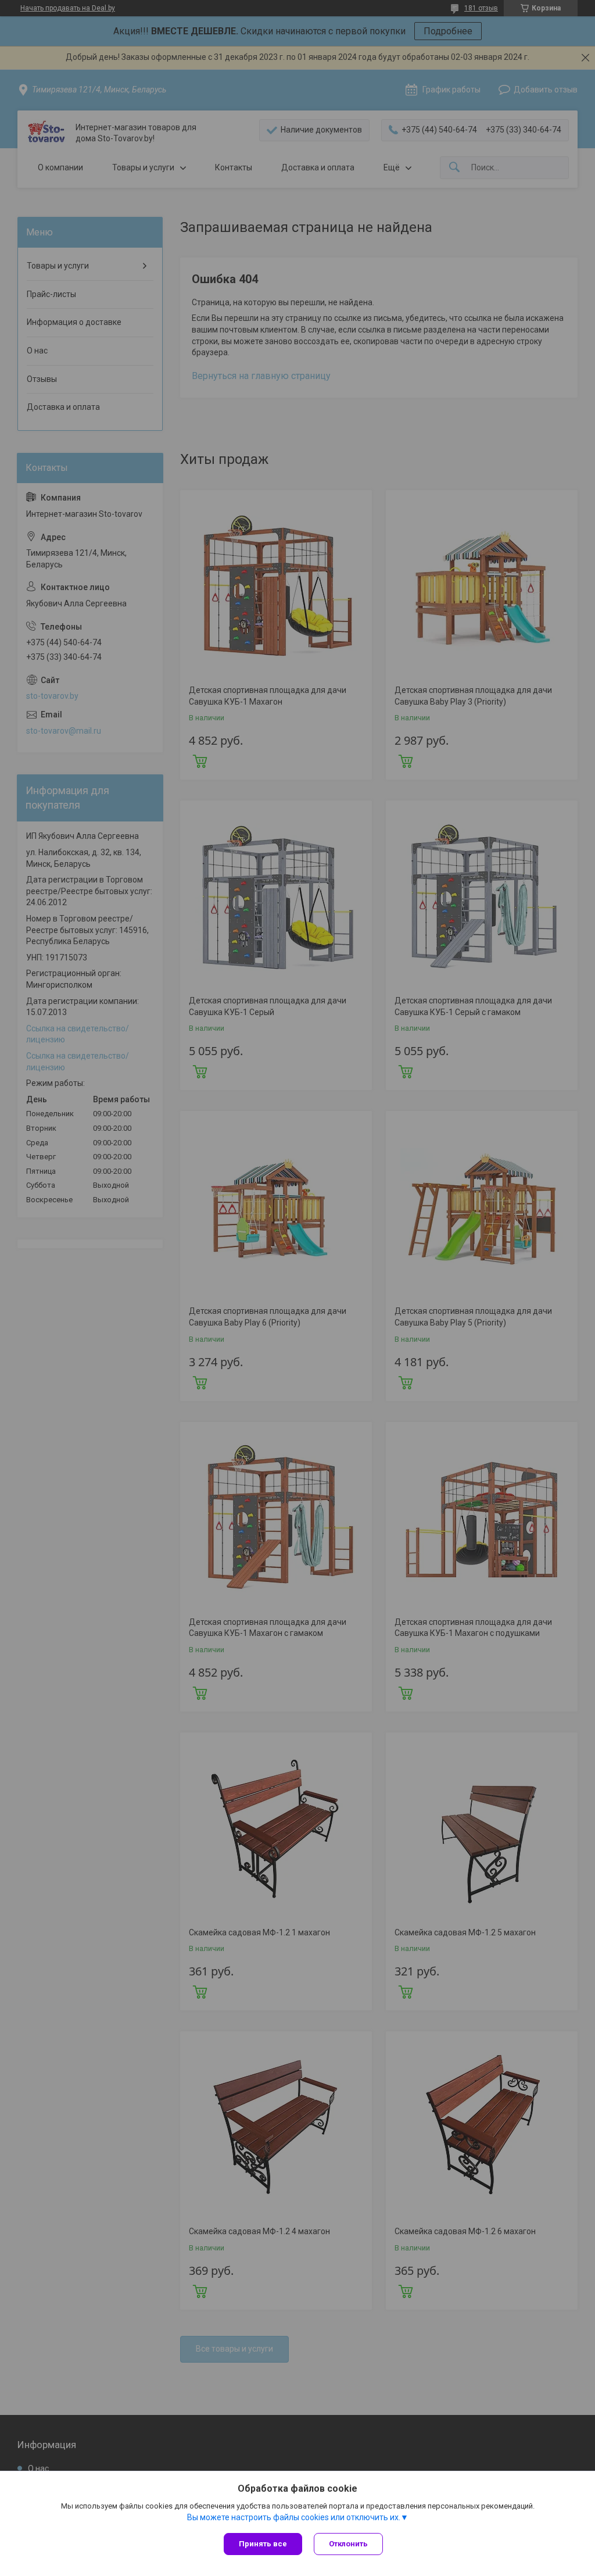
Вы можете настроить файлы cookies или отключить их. (294, 2517)
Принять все (263, 2544)
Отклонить (348, 2544)
